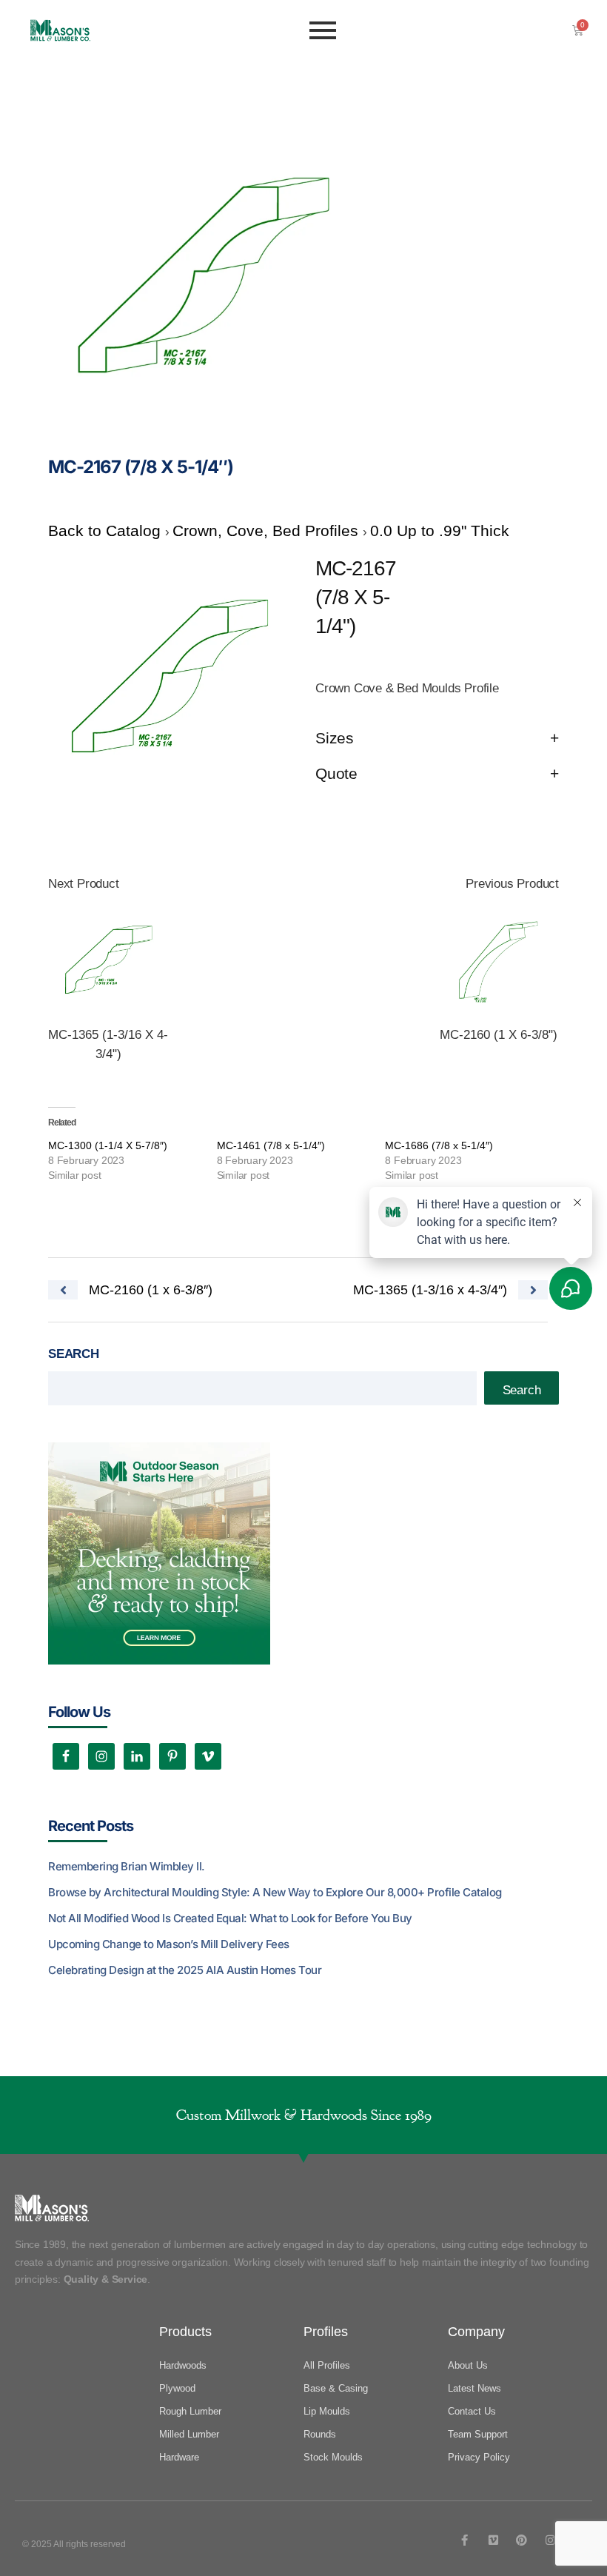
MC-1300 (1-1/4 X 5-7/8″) (108, 1145)
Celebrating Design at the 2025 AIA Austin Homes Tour (185, 1970)
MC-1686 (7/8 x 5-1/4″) (439, 1145)
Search (74, 1354)
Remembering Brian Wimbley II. (127, 1866)
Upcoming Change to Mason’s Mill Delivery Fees (169, 1944)
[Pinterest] (522, 2540)
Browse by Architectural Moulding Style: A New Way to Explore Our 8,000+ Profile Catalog (275, 1892)
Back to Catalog (107, 531)
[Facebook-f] (465, 2540)
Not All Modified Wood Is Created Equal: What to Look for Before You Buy (230, 1918)
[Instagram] (550, 2540)
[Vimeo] (493, 2540)
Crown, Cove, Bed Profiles (268, 531)
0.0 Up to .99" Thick (440, 531)
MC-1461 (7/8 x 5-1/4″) (271, 1145)
